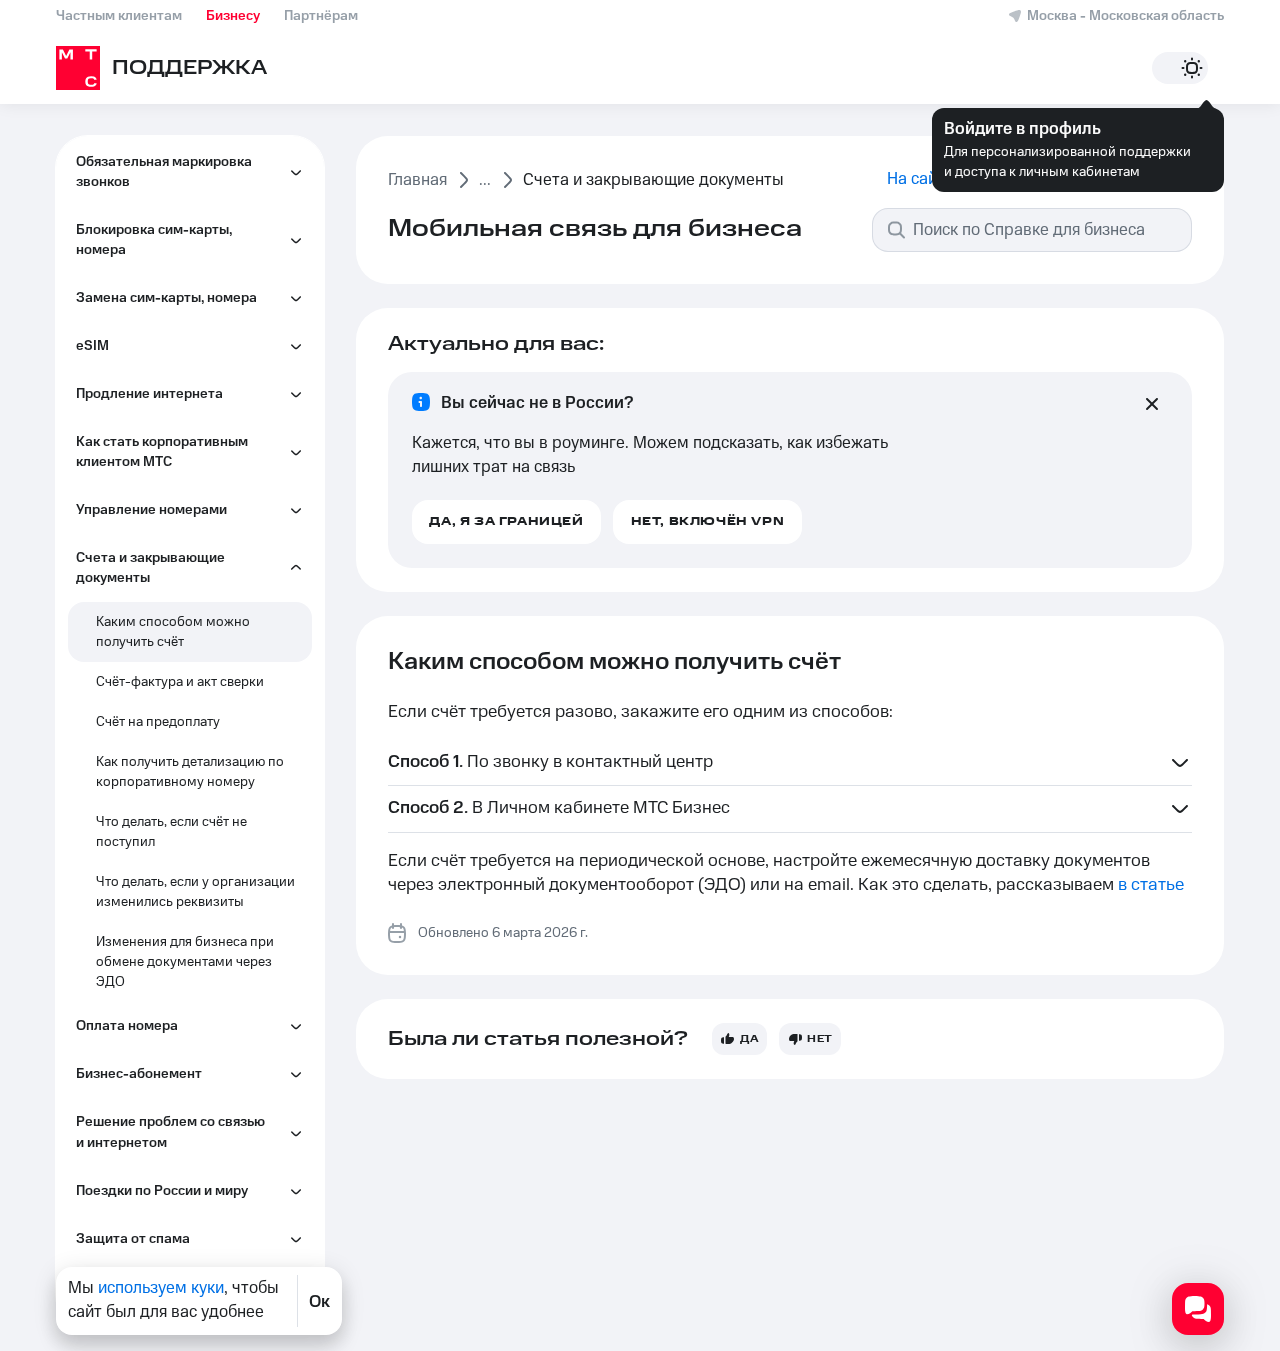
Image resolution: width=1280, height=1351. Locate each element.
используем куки (161, 1288)
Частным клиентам (119, 16)
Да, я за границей (506, 521)
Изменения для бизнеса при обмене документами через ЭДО (185, 962)
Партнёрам (321, 16)
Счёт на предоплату (158, 722)
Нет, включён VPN (708, 521)
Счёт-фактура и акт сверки (180, 682)
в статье (1151, 885)
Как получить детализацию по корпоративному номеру (190, 772)
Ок (319, 1301)
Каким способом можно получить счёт (173, 632)
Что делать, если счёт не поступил (171, 832)
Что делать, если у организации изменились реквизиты (195, 892)
